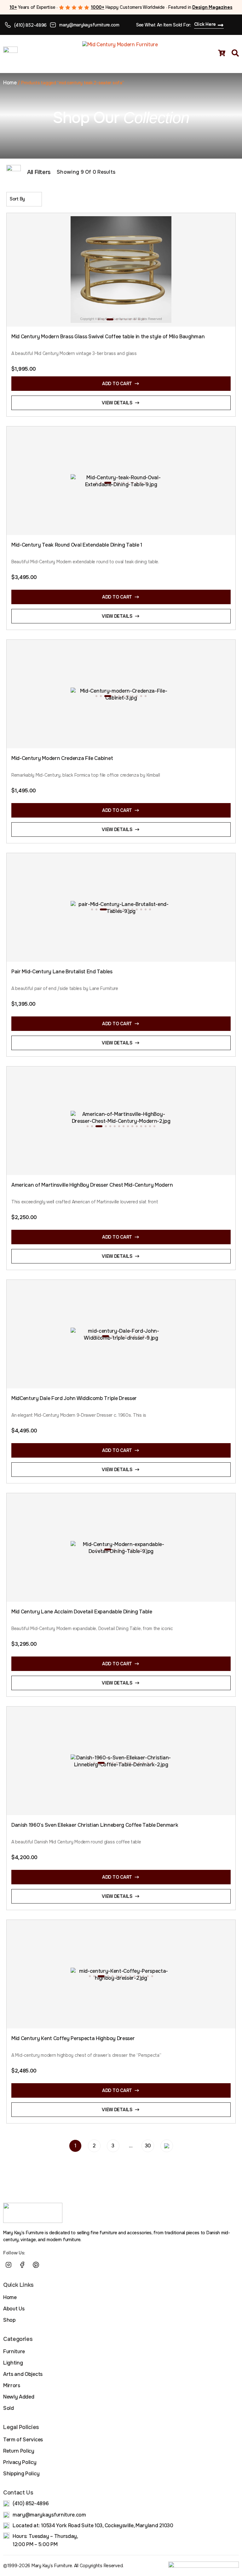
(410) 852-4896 (30, 25)
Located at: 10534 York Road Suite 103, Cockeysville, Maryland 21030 (93, 2525)
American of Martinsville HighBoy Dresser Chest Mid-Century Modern (92, 1185)
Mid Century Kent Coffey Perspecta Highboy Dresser (73, 2038)
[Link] (50, 2265)
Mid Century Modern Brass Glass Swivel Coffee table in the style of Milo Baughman (108, 337)
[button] (99, 319)
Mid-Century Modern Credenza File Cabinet (62, 758)
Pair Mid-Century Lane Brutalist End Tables (62, 972)
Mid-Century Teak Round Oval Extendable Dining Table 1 (77, 545)
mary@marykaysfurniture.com (89, 25)
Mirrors (12, 2385)
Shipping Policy (21, 2474)
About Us (14, 2309)
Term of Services (23, 2440)
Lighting (13, 2363)
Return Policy (19, 2451)
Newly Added (19, 2397)
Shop (9, 2320)
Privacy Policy (20, 2462)
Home (10, 83)
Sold (9, 2408)
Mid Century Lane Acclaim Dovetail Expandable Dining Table (82, 1612)
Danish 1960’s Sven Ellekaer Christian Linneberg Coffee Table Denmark (95, 1825)
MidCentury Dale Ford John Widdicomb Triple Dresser (74, 1398)
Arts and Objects (23, 2374)
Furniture (14, 2351)
